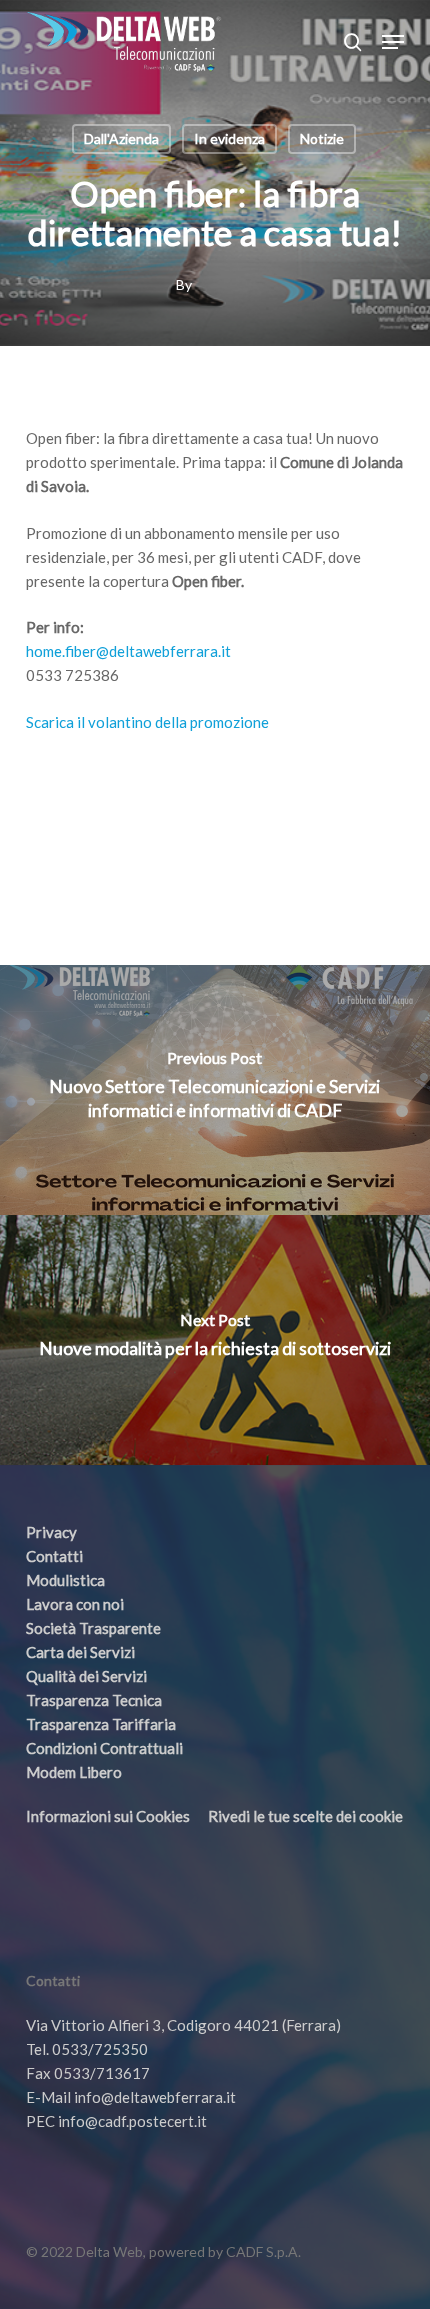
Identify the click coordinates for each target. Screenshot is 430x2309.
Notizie (322, 138)
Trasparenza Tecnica (94, 1700)
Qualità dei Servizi (86, 1676)
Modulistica (65, 1580)
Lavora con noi (75, 1604)
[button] (393, 42)
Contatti (54, 1556)
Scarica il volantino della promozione (147, 722)
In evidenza (229, 138)
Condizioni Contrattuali (104, 1748)
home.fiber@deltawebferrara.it (128, 651)
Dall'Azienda (121, 138)
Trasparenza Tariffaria (101, 1724)
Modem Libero (74, 1772)
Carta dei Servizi (80, 1652)
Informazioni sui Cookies (108, 1816)
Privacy (51, 1532)
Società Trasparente (93, 1628)
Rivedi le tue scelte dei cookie (305, 1816)
